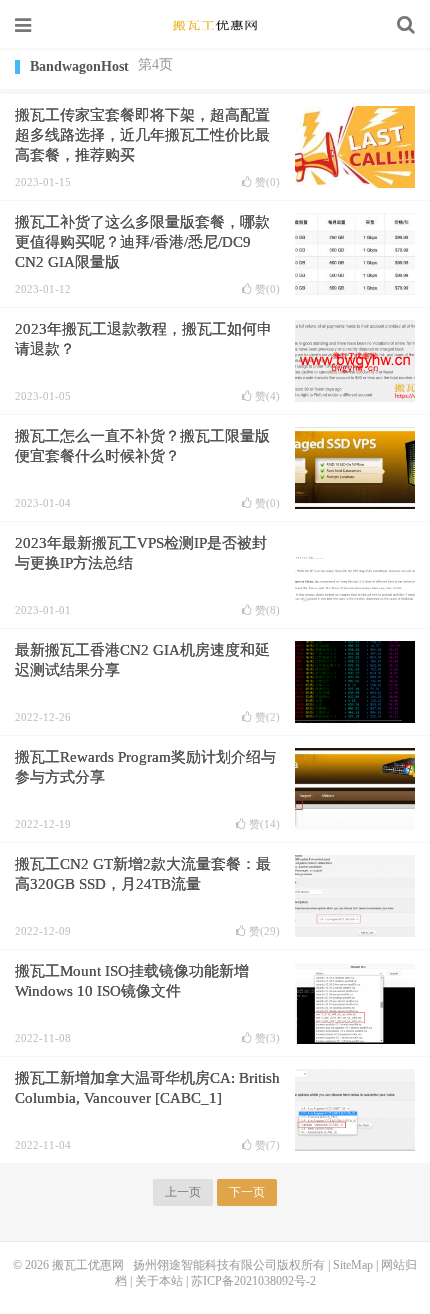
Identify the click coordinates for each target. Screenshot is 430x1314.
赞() (267, 182)
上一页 (183, 1192)
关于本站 (159, 1281)
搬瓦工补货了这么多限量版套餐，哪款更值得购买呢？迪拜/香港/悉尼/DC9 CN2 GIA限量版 (142, 242)
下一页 (247, 1192)
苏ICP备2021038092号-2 (253, 1281)
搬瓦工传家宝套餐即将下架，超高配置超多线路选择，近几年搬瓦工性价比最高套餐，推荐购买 (142, 135)
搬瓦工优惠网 (215, 25)
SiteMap (353, 1265)
